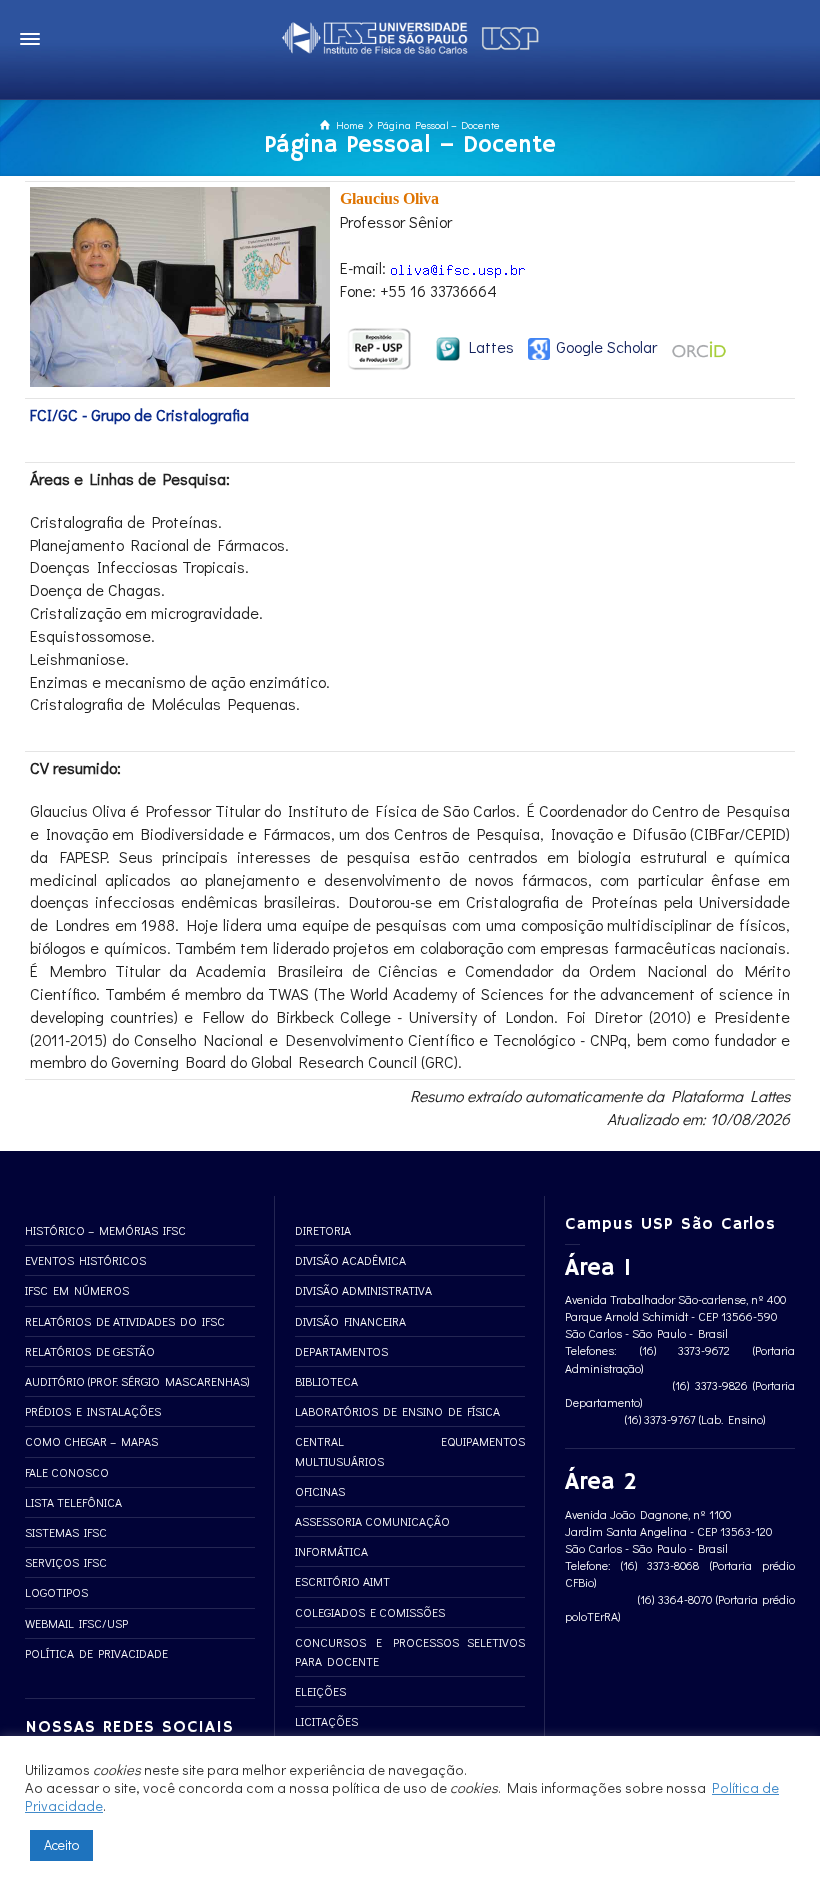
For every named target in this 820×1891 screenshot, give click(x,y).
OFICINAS (320, 1491)
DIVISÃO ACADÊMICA (350, 1260)
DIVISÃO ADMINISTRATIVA (363, 1290)
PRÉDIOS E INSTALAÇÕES (93, 1411)
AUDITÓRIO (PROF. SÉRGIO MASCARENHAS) (137, 1381)
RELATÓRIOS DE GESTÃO (90, 1351)
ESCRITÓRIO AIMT (342, 1581)
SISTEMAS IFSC (66, 1532)
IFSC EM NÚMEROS (77, 1290)
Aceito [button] (61, 1844)
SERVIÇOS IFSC (66, 1562)
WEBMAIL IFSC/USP (76, 1623)
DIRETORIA (323, 1230)
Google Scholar (604, 346)
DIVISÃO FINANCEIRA (350, 1321)
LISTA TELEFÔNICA (73, 1502)
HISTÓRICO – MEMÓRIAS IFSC (105, 1230)
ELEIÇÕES (320, 1691)
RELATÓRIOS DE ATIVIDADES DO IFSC (125, 1321)
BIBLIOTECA (326, 1381)
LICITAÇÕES (326, 1721)
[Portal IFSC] (410, 34)
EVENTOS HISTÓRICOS (85, 1260)
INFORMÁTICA (331, 1551)
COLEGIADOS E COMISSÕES (370, 1612)
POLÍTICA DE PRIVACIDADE (96, 1653)
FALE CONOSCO (67, 1472)
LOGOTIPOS (56, 1592)
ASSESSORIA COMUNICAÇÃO (372, 1521)
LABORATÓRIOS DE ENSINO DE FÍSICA (397, 1411)
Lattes (488, 346)
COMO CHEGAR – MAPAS (91, 1441)
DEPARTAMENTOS (341, 1351)
